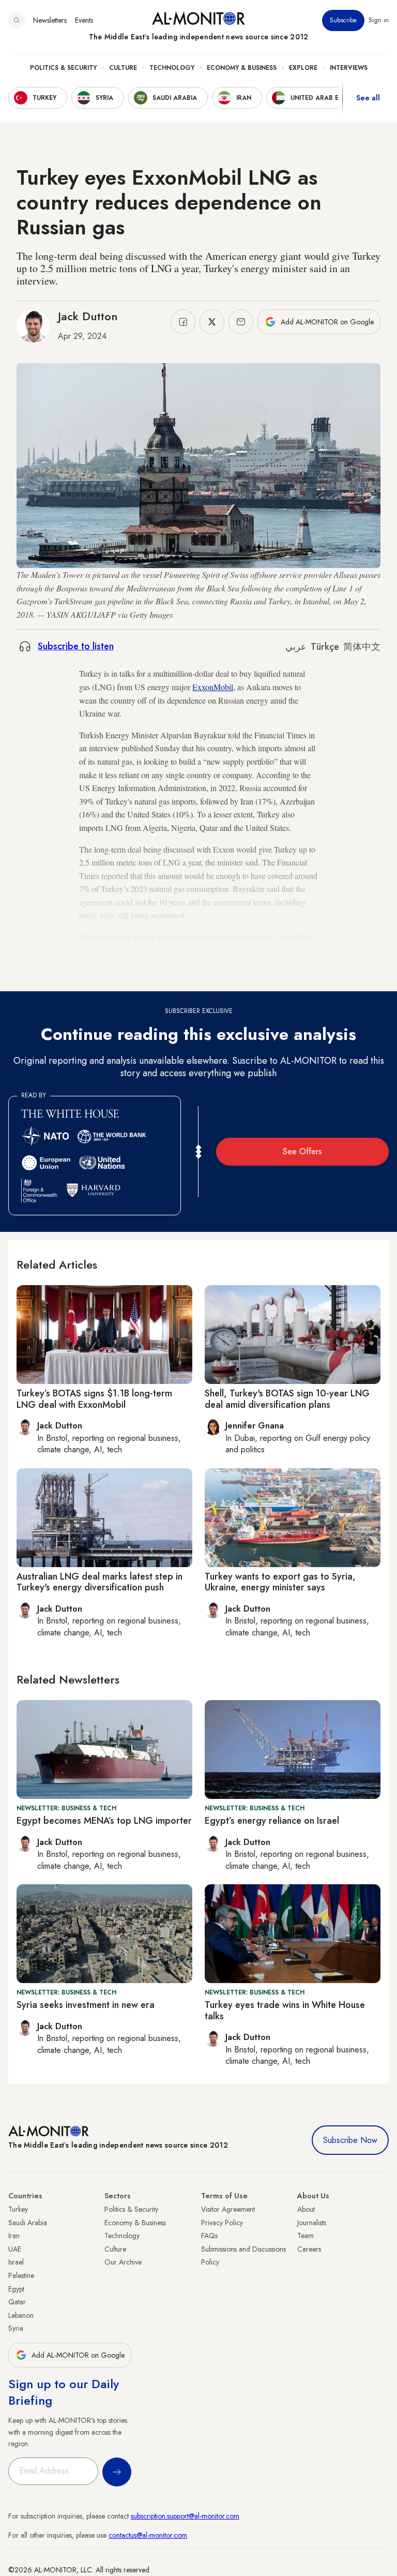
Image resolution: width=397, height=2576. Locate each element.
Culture (123, 68)
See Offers (302, 1151)
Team (306, 2236)
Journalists (312, 2223)
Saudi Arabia (28, 2223)
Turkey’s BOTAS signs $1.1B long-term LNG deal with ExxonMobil (94, 1399)
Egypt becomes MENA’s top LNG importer (104, 1821)
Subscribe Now (350, 2140)
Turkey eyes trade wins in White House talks (285, 2011)
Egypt (16, 2289)
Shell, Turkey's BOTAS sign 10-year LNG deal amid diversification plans (287, 1399)
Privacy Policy (222, 2223)
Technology (172, 68)
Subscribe (343, 20)
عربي (296, 647)
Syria (16, 2328)
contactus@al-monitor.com (148, 2535)
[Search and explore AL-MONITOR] (17, 20)
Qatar (17, 2302)
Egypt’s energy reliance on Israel (272, 1821)
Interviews (349, 68)
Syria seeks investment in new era (86, 2005)
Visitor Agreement (228, 2209)
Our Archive (123, 2262)
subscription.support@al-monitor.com (185, 2516)
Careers (309, 2249)
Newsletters (50, 20)
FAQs (209, 2236)
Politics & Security (63, 68)
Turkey (18, 2209)
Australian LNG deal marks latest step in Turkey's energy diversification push (100, 1582)
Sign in (379, 20)
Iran (14, 2236)
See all (368, 98)
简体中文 (362, 647)
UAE (15, 2249)
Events (84, 20)
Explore (303, 68)
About (306, 2209)
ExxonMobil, (214, 687)
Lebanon (21, 2315)
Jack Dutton (88, 316)
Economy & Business (242, 68)
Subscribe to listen (76, 646)
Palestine (21, 2275)
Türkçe (325, 647)
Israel (16, 2262)
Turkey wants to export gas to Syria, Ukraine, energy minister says (280, 1582)
